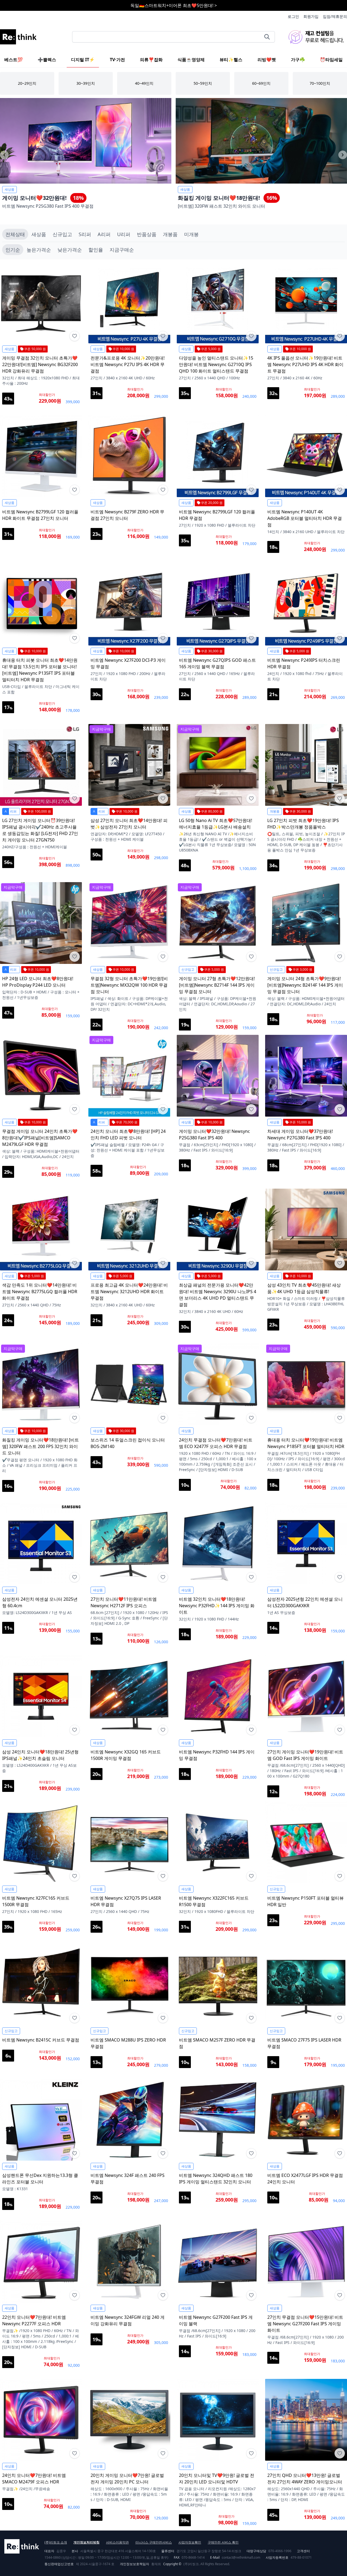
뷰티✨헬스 (231, 60)
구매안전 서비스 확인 (223, 2542)
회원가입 (311, 16)
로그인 (293, 16)
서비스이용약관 (117, 2542)
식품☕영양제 (191, 60)
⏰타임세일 (331, 60)
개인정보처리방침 (86, 2542)
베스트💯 (14, 60)
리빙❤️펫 (267, 60)
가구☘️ (298, 60)
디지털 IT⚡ (83, 60)
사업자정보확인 (190, 2542)
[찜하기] (75, 336)
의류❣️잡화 (151, 60)
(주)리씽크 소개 (56, 2542)
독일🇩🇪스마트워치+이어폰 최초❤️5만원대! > (174, 5)
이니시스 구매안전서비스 (154, 2542)
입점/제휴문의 (335, 16)
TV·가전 (117, 60)
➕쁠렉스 (47, 60)
